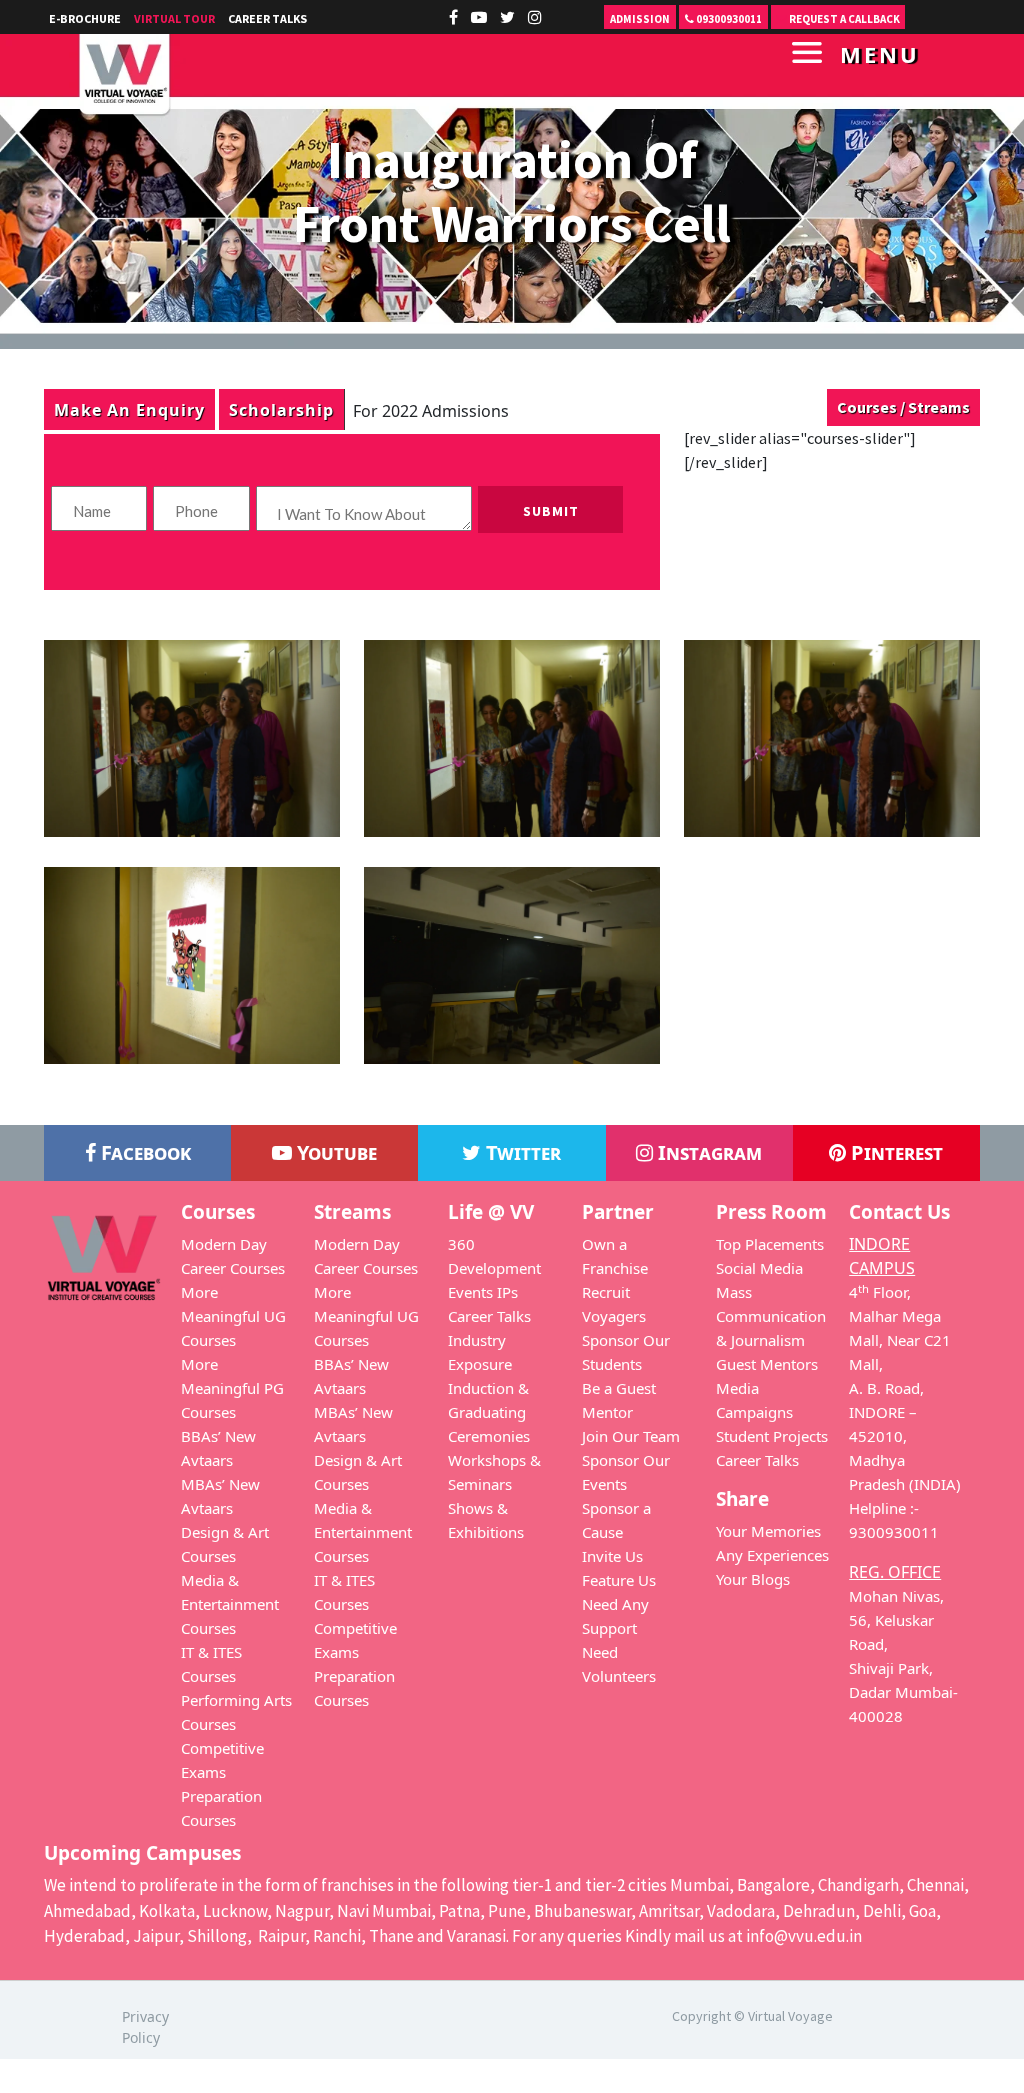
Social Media (759, 1268)
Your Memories (768, 1531)
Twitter (521, 1152)
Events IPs (483, 1292)
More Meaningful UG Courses (233, 1316)
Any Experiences (772, 1555)
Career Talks (267, 18)
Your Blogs (753, 1579)
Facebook (143, 1152)
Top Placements (770, 1244)
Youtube (334, 1152)
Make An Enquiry (129, 409)
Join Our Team (631, 1436)
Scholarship (281, 409)
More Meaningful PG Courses (232, 1388)
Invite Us (612, 1556)
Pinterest (894, 1152)
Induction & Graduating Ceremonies (489, 1412)
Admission (640, 19)
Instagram (707, 1152)
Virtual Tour (174, 18)
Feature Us (619, 1580)
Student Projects (772, 1436)
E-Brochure (85, 18)
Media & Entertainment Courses (230, 1604)
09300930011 (728, 19)
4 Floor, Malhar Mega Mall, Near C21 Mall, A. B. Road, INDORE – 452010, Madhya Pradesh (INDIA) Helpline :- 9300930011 (905, 1412)
